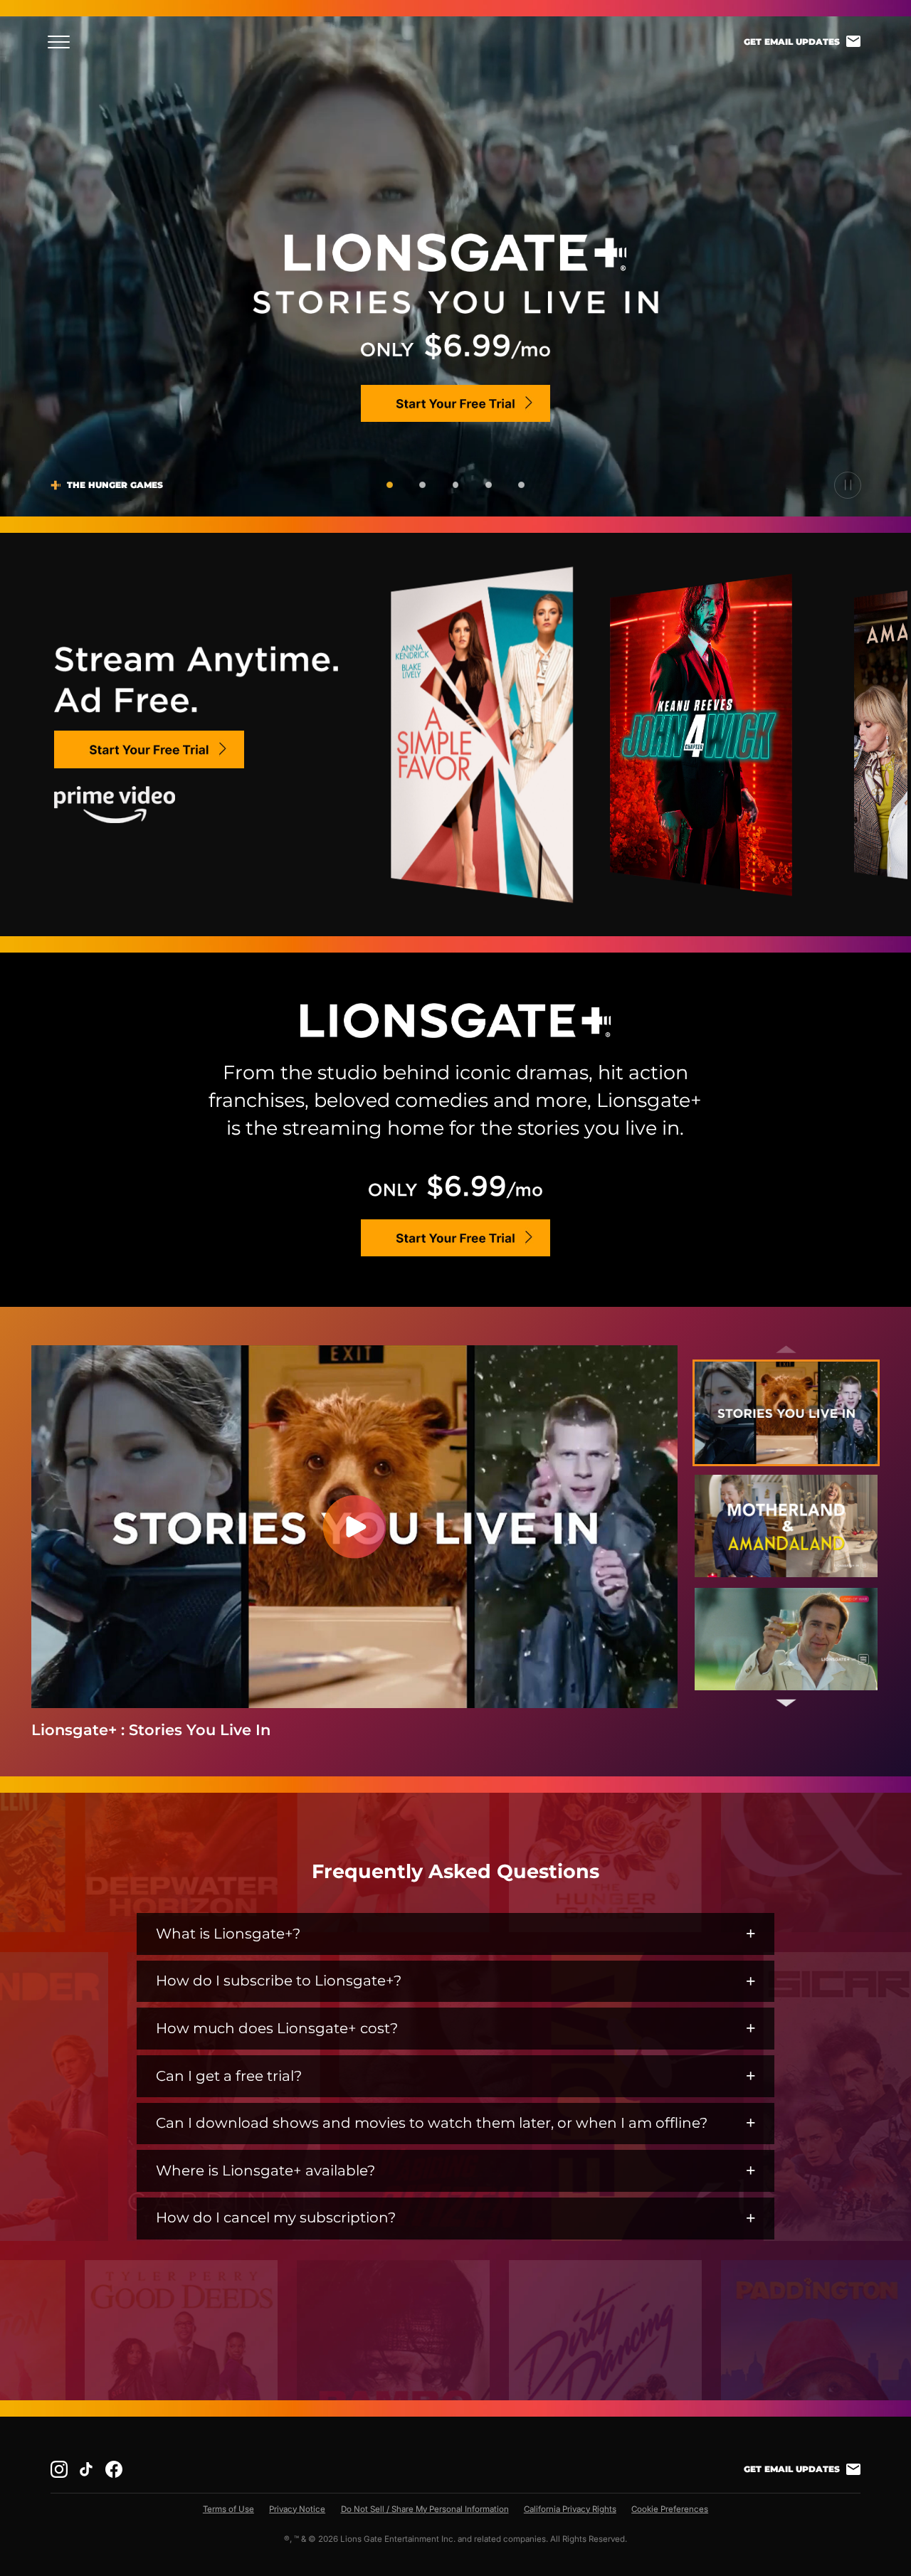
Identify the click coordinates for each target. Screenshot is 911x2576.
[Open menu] (63, 42)
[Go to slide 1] (390, 485)
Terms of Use (228, 2509)
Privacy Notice (297, 2509)
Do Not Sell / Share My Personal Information (425, 2509)
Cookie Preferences (670, 2509)
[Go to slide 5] (521, 485)
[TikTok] (86, 2469)
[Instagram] (59, 2469)
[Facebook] (114, 2469)
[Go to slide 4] (489, 485)
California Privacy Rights (570, 2509)
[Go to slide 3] (456, 485)
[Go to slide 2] (422, 485)
